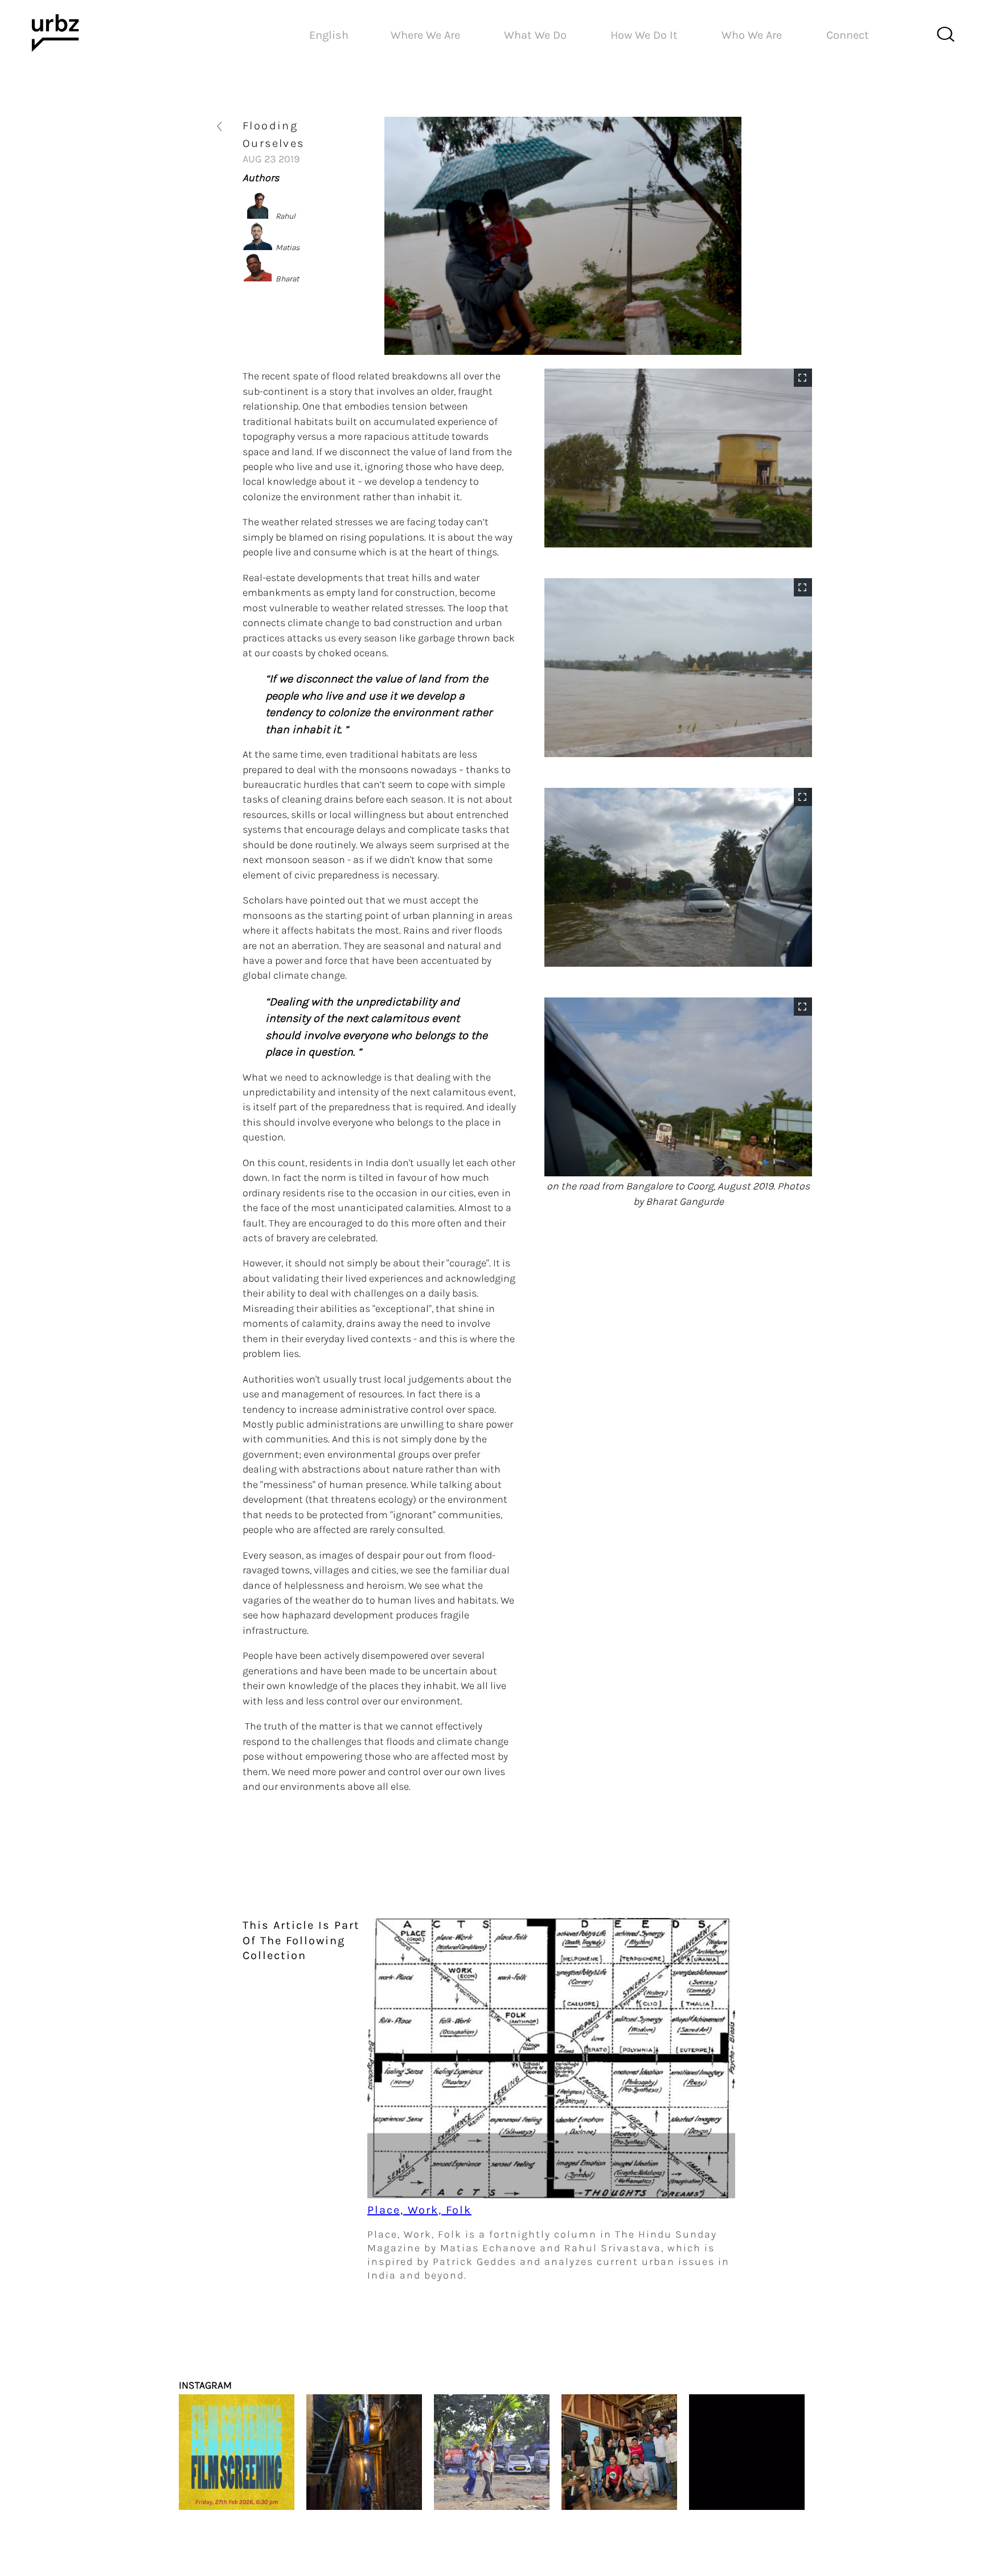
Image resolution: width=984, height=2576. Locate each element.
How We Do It (644, 35)
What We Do (535, 35)
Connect (848, 35)
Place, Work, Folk (419, 2210)
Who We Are (752, 35)
